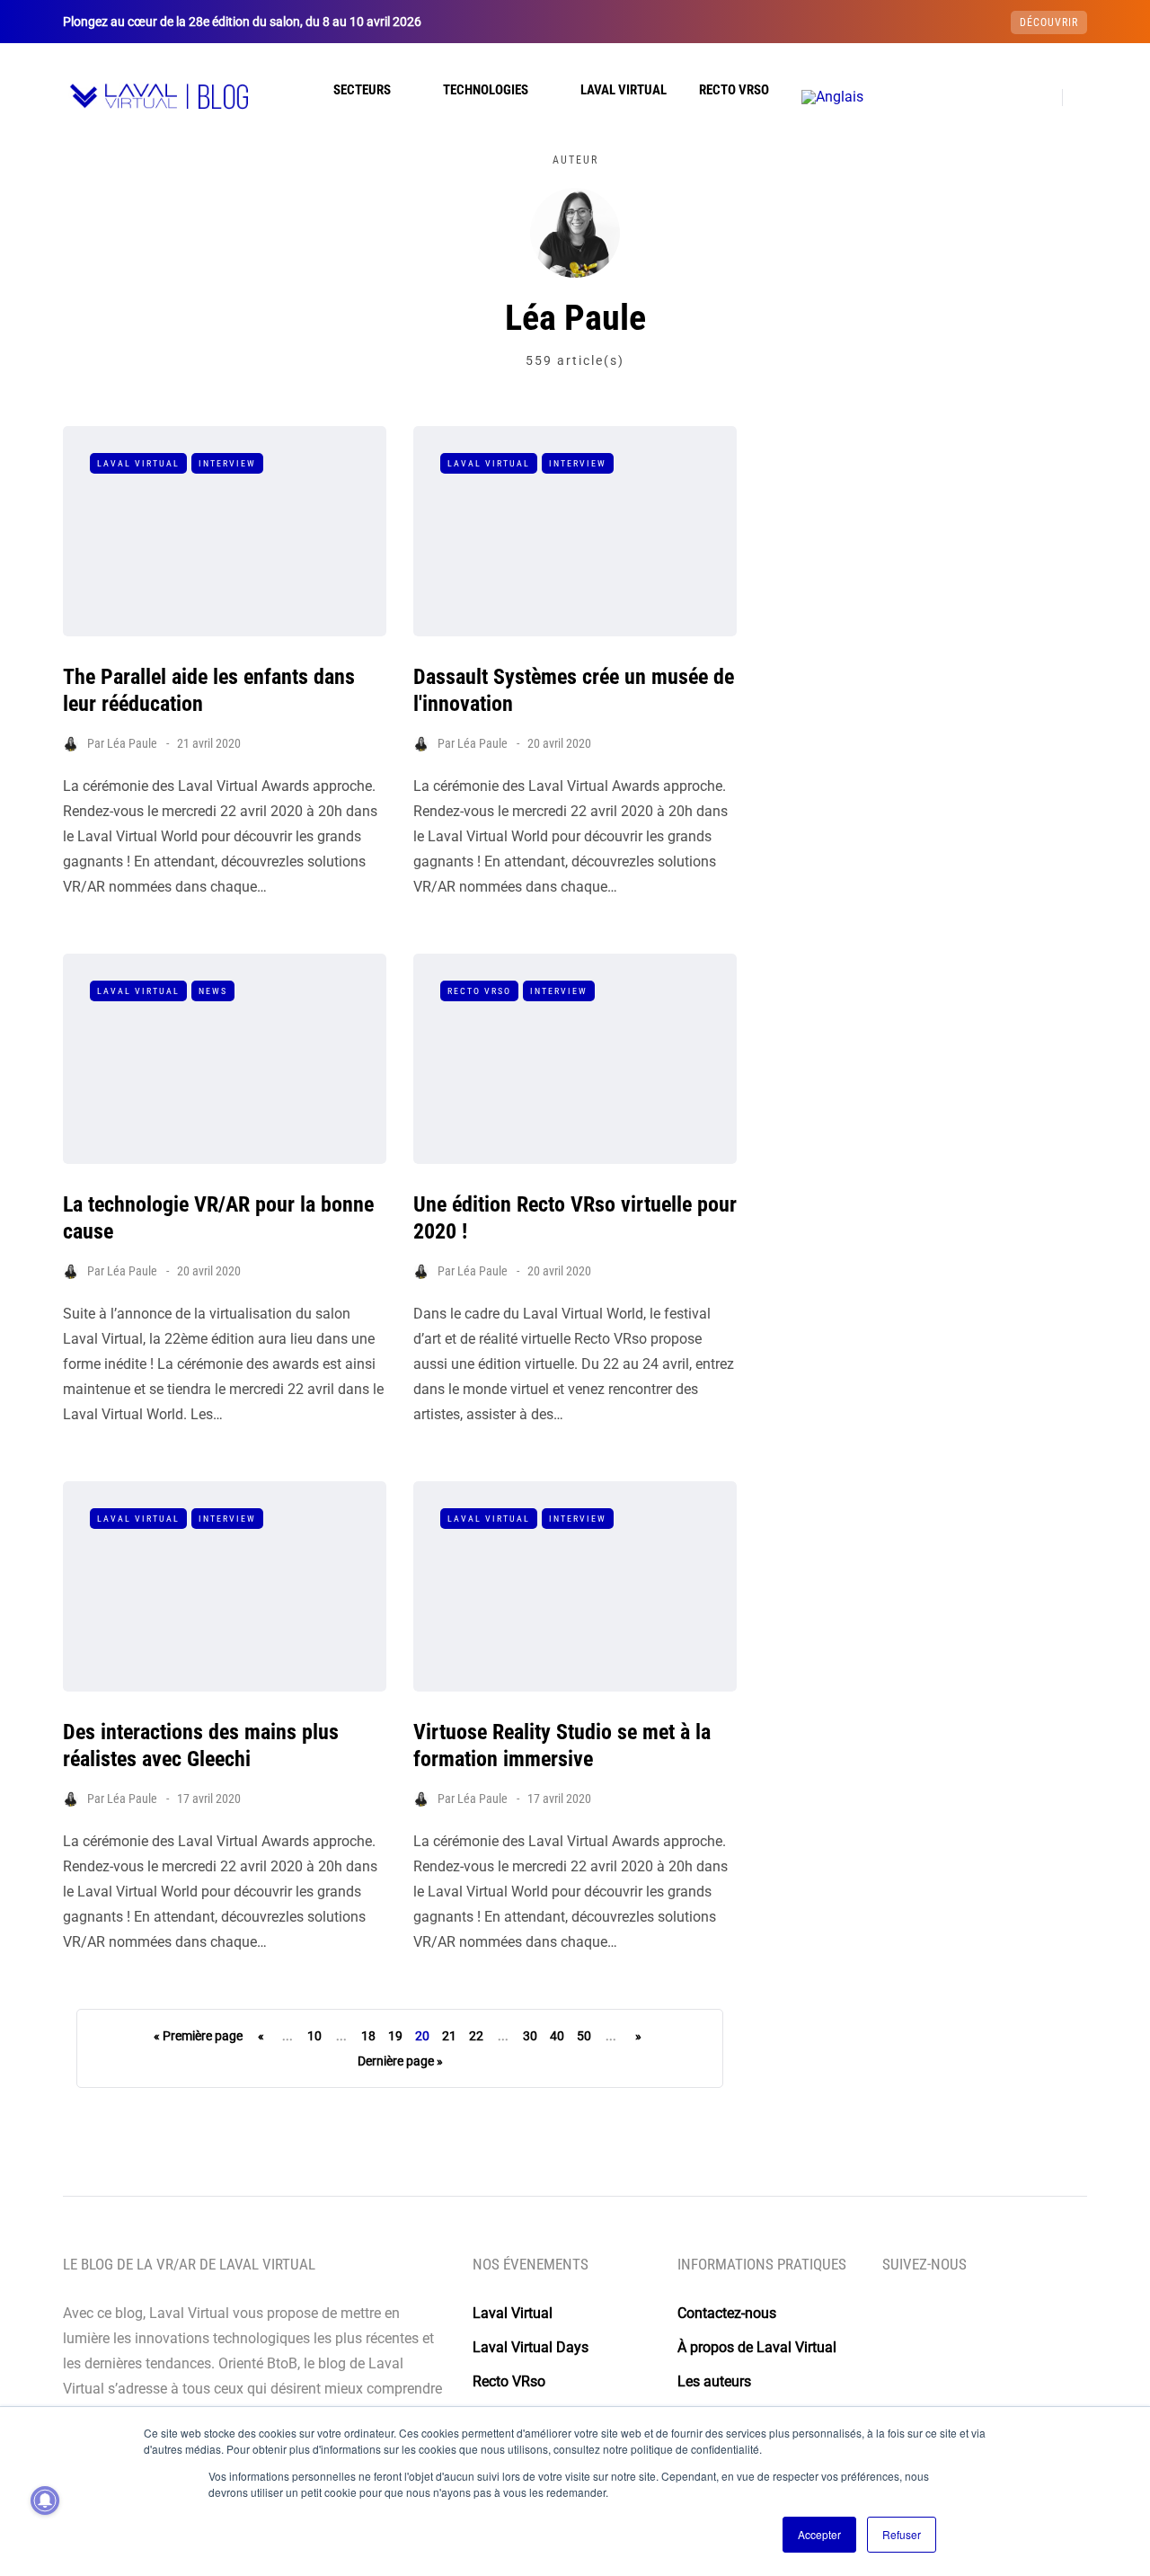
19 (395, 2036)
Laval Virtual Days (531, 2347)
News (213, 991)
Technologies (486, 90)
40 (557, 2036)
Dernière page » (400, 2061)
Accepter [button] (819, 2534)
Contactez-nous (727, 2313)
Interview (227, 463)
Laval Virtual (624, 90)
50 (584, 2036)
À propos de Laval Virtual (757, 2347)
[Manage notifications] (45, 2500)
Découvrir (1049, 22)
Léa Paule (132, 743)
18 (368, 2036)
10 (314, 2036)
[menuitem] (832, 97)
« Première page (198, 2036)
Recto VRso (734, 90)
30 (530, 2036)
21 (449, 2036)
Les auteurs (714, 2381)
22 (476, 2036)
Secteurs (362, 90)
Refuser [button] (902, 2534)
